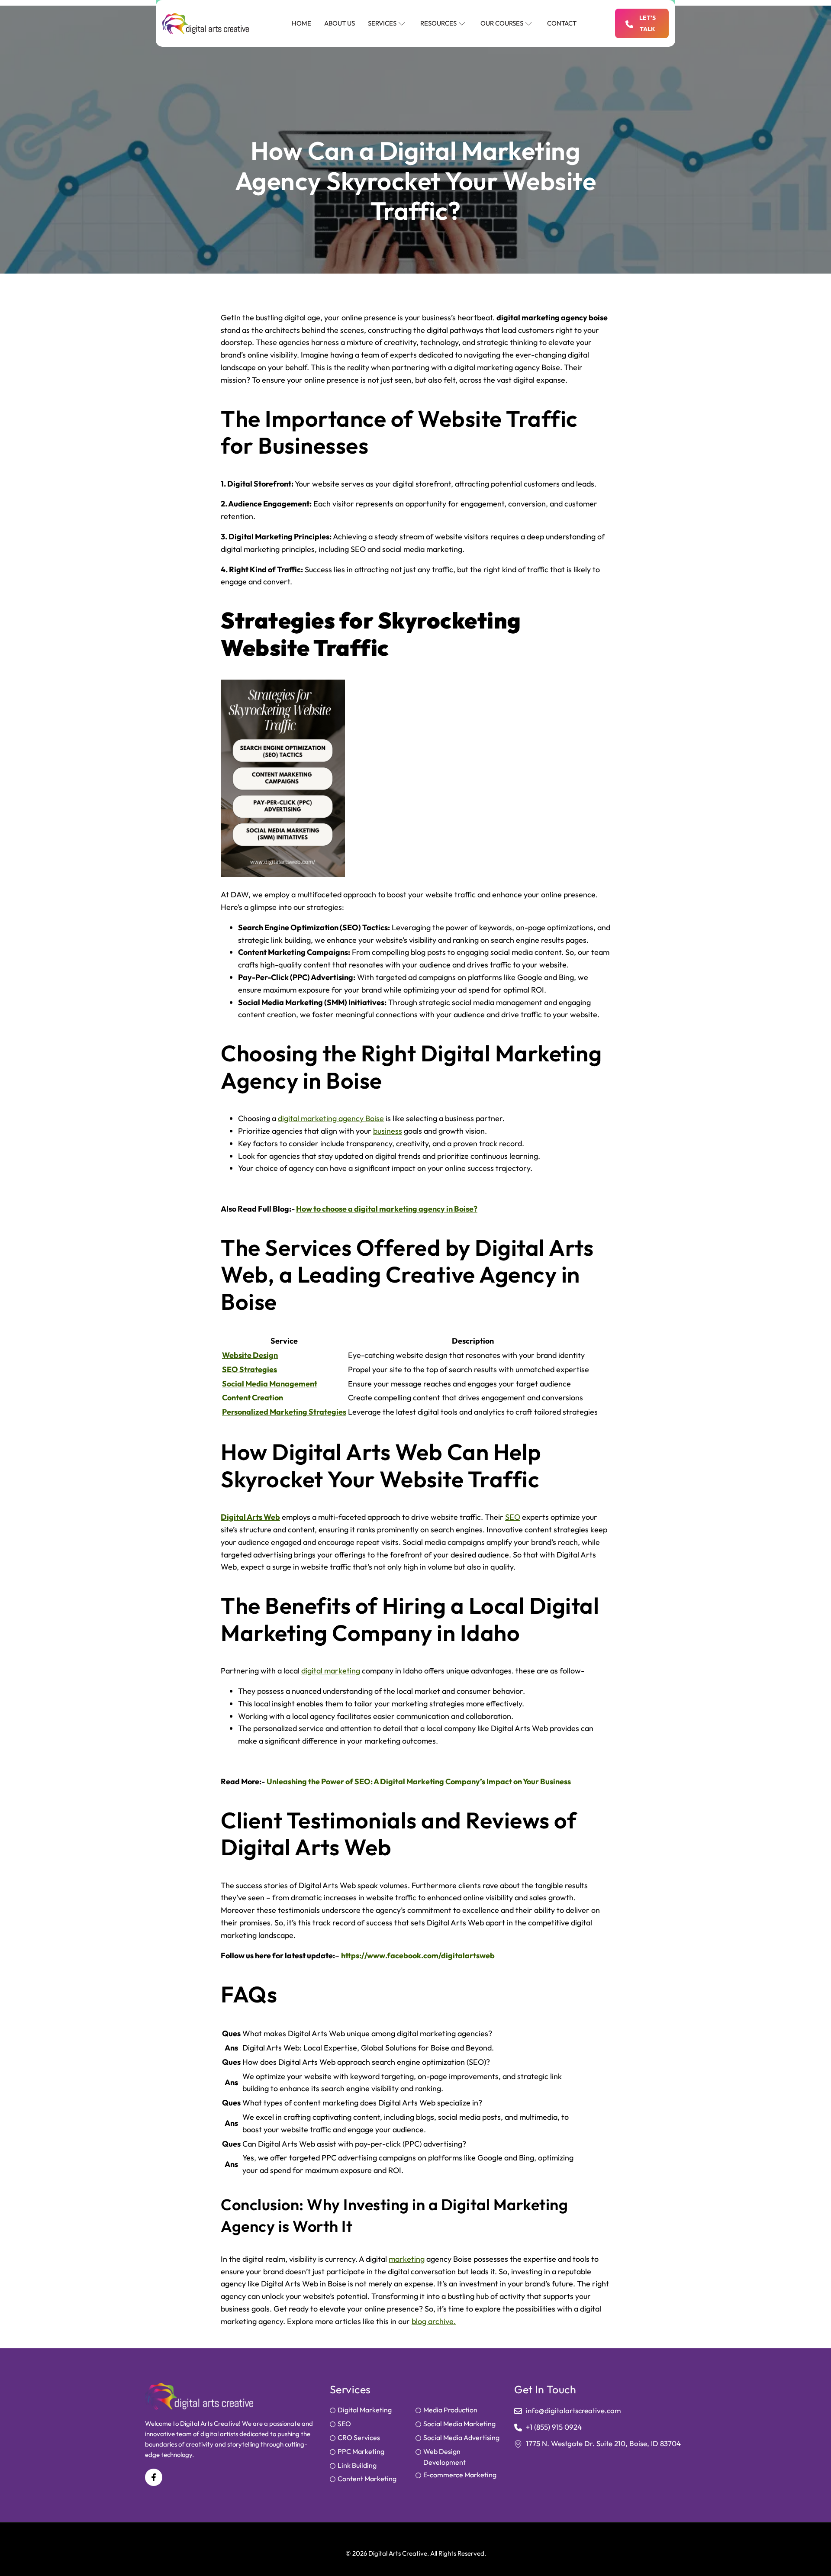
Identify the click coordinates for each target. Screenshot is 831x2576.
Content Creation (253, 1398)
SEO (513, 1517)
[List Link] (373, 2411)
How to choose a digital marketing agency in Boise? (387, 1209)
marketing (407, 2259)
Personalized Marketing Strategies (284, 1412)
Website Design (250, 1355)
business (388, 1131)
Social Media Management (270, 1384)
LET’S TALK (647, 23)
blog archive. (434, 2321)
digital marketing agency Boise (331, 1118)
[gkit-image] (206, 24)
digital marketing (331, 1671)
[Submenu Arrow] (402, 23)
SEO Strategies (250, 1369)
